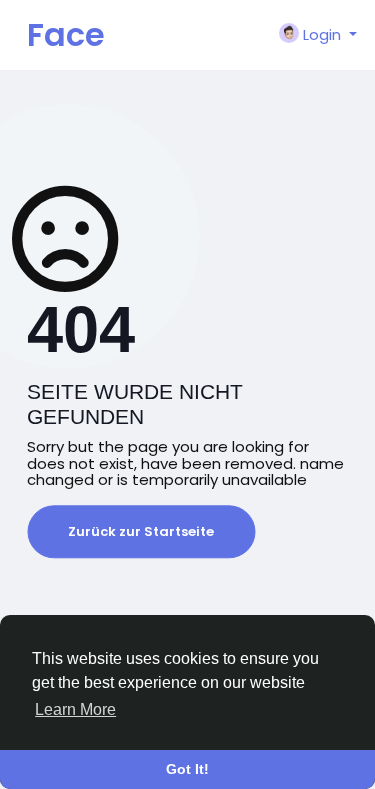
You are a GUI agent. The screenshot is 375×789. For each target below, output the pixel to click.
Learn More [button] (75, 709)
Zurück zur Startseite (141, 531)
